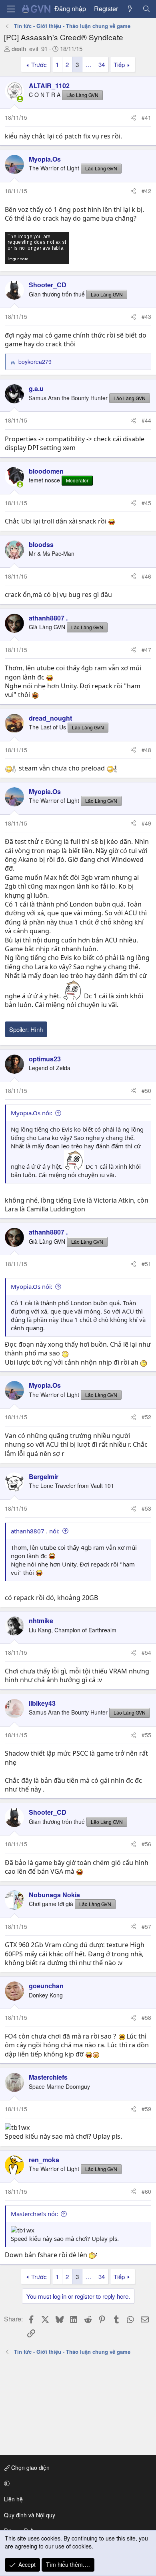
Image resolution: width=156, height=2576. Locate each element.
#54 (146, 1652)
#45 (146, 503)
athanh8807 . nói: (35, 1531)
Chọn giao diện (30, 2467)
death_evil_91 (30, 48)
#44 (146, 420)
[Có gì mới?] (130, 9)
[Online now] (20, 99)
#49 (146, 823)
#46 (146, 576)
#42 (146, 191)
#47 (146, 650)
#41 (146, 117)
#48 (146, 750)
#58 (146, 2017)
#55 (146, 1735)
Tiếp (119, 64)
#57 (146, 1926)
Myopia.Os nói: (32, 1113)
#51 (146, 1264)
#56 (146, 1844)
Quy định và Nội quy (30, 2515)
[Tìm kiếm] (146, 9)
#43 (146, 316)
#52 (146, 1417)
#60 (146, 2191)
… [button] (89, 64)
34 (102, 64)
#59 (146, 2109)
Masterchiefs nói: (34, 2214)
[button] (77, 2483)
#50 (146, 1090)
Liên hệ (13, 2499)
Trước (39, 64)
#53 (146, 1508)
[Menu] (11, 9)
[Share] (133, 118)
